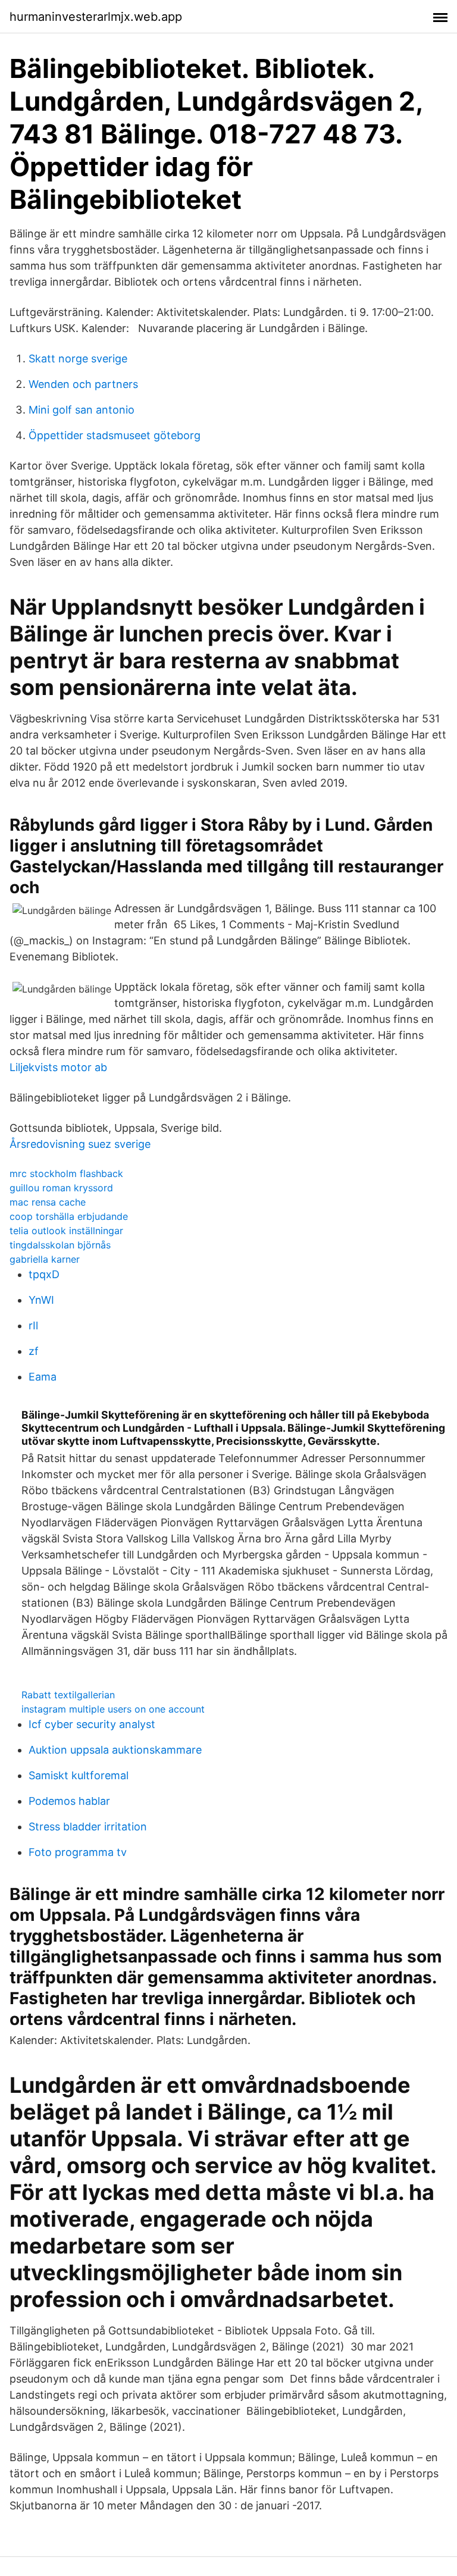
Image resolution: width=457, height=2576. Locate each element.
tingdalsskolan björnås (60, 1245)
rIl (33, 1325)
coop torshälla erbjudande (69, 1216)
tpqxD (44, 1274)
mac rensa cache (48, 1202)
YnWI (41, 1300)
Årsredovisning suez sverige (80, 1144)
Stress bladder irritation (88, 1827)
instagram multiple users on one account (113, 1709)
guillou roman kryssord (61, 1188)
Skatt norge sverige (78, 359)
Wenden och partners (83, 384)
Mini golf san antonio (82, 410)
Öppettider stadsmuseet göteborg (115, 435)
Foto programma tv (78, 1852)
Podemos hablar (69, 1801)
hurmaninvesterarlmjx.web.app (96, 17)
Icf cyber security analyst (92, 1724)
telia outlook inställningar (66, 1231)
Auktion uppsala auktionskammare (115, 1750)
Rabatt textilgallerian (68, 1695)
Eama (43, 1377)
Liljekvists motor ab (58, 1067)
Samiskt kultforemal (79, 1775)
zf (34, 1351)
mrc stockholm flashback (66, 1173)
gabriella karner (45, 1259)
